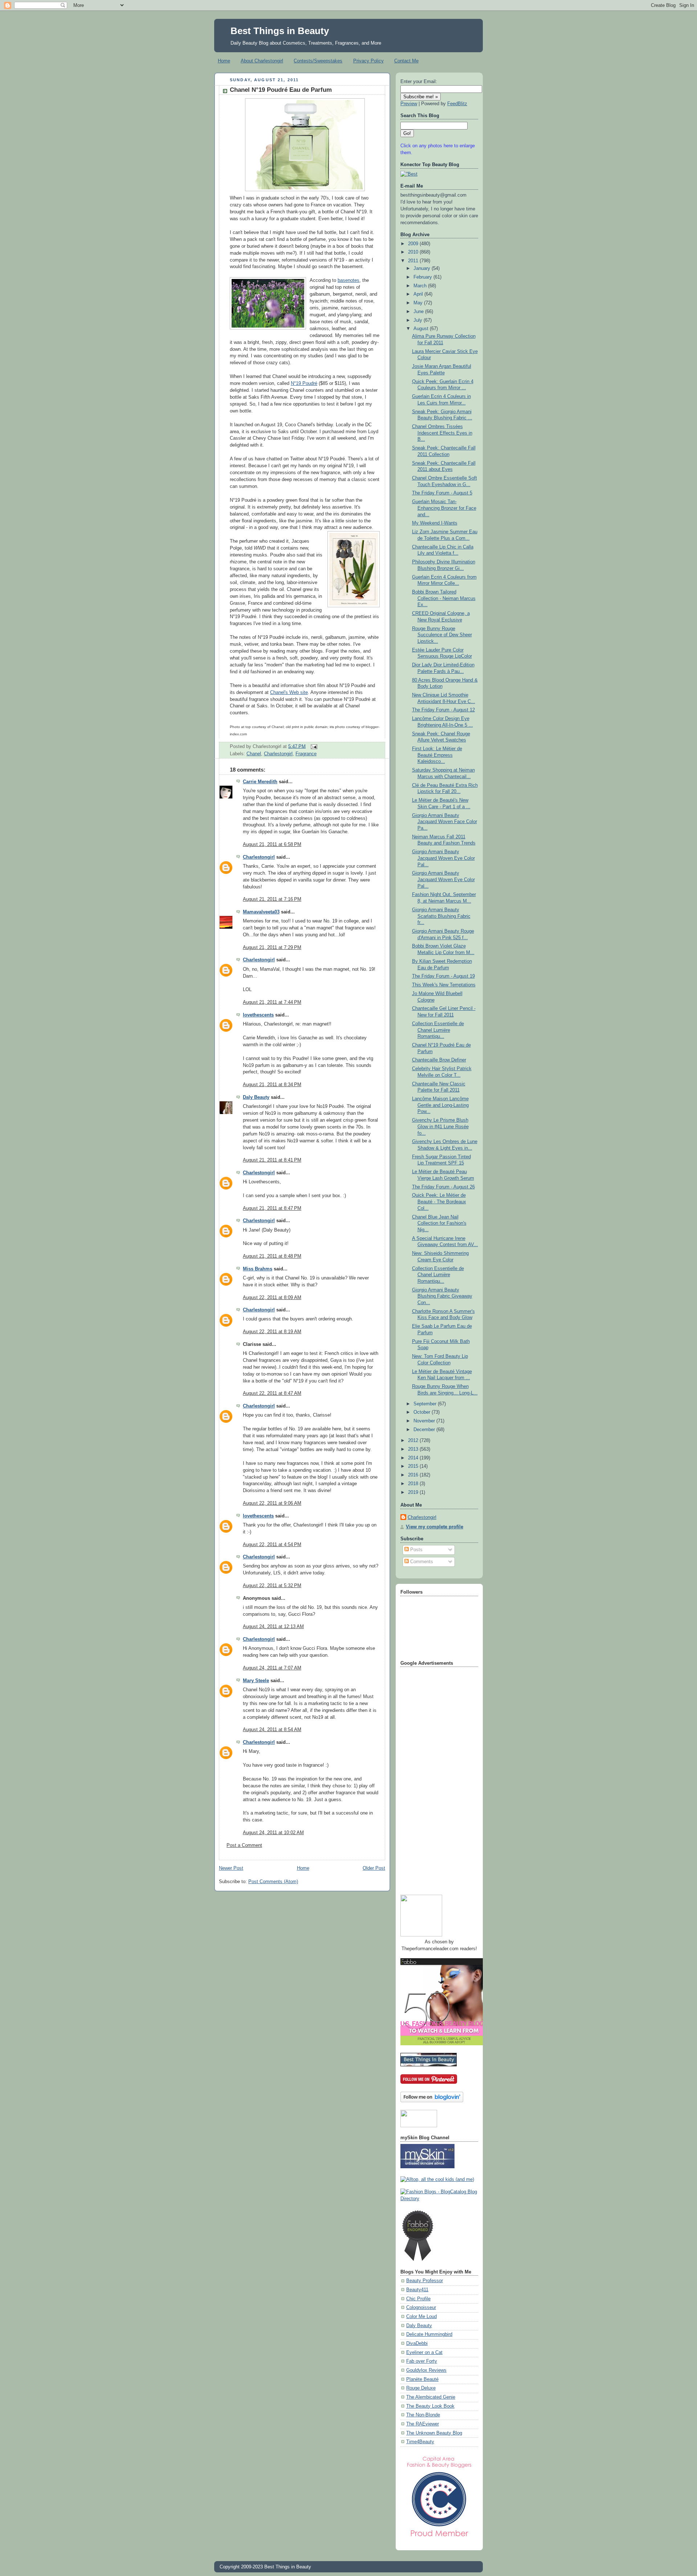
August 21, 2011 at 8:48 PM (272, 1256)
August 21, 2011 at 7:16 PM (272, 899)
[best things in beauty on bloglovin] (432, 2101)
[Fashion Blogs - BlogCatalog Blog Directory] (439, 2199)
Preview (409, 104)
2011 (414, 261)
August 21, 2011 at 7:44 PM (272, 1002)
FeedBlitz (457, 104)
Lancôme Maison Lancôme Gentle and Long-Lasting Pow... (440, 1105)
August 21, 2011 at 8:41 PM (272, 1160)
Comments (421, 1562)
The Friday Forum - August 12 (443, 710)
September (426, 1404)
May (419, 303)
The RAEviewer (423, 2424)
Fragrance (306, 754)
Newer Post (231, 1868)
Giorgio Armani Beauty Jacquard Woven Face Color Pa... (445, 822)
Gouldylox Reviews (426, 2370)
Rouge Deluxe (421, 2388)
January (423, 268)
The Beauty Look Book (430, 2406)
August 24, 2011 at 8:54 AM (272, 1730)
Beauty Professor (425, 2281)
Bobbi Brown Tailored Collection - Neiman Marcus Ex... (444, 598)
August (422, 329)
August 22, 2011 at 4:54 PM (272, 1545)
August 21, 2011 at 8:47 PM (272, 1208)
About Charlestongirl (262, 61)
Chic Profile (418, 2299)
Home (224, 61)
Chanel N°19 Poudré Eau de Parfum (281, 90)
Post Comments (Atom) (273, 1882)
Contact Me (406, 61)
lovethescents (258, 1015)
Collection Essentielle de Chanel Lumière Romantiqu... (438, 1030)
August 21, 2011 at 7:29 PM (272, 948)
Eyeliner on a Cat (424, 2353)
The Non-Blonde (423, 2415)
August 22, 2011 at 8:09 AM (272, 1298)
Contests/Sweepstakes (318, 61)
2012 (414, 1441)
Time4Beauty (420, 2442)
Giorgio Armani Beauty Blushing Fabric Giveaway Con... (442, 1296)
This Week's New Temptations (444, 985)
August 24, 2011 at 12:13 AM (273, 1627)
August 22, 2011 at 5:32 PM (272, 1586)
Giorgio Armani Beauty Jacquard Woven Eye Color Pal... (443, 858)
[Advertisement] (429, 1778)
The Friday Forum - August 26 (443, 1187)
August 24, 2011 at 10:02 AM (273, 1833)
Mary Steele (256, 1681)
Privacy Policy (368, 61)
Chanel (254, 754)
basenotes (348, 280)
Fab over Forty (422, 2361)
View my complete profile (435, 1527)
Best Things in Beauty (280, 31)
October (423, 1412)
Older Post (374, 1868)
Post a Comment (244, 1845)
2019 (414, 1492)
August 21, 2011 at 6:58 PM (272, 845)
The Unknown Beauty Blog (434, 2433)
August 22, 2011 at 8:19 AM (272, 1332)
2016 (414, 1475)
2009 (414, 244)
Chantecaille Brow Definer (439, 1060)
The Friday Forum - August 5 (442, 493)
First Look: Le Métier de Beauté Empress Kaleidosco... (437, 755)
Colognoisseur (421, 2308)
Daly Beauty (256, 1097)
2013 (414, 1449)
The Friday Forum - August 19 (443, 976)
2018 (414, 1484)
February (423, 277)
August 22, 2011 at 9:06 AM (272, 1503)
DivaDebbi (417, 2343)
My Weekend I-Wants (435, 523)
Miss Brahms (258, 1269)
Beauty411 (417, 2290)
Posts (416, 1550)
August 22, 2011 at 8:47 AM (272, 1393)
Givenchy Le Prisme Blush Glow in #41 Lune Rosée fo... (440, 1127)
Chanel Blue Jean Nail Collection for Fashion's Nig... (439, 1223)
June (419, 312)
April (419, 294)
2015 (414, 1466)
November (425, 1421)
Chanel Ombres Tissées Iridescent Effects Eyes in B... (442, 433)
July (419, 320)
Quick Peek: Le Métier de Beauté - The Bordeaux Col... (439, 1202)
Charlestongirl (278, 754)
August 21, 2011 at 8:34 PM (272, 1085)
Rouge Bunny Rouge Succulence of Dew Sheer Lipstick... (442, 635)
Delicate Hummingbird (429, 2334)
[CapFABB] (439, 2538)
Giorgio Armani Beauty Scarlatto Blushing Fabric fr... (441, 916)
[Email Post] (313, 746)
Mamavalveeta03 (261, 912)
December (425, 1430)
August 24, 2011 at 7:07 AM (272, 1668)
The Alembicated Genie (431, 2397)
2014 (414, 1458)
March (421, 286)
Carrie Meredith (260, 782)
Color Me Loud (421, 2317)
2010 (414, 252)
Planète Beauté (422, 2379)
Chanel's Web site (289, 693)
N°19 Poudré (304, 383)
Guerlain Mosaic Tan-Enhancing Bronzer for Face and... (444, 508)
